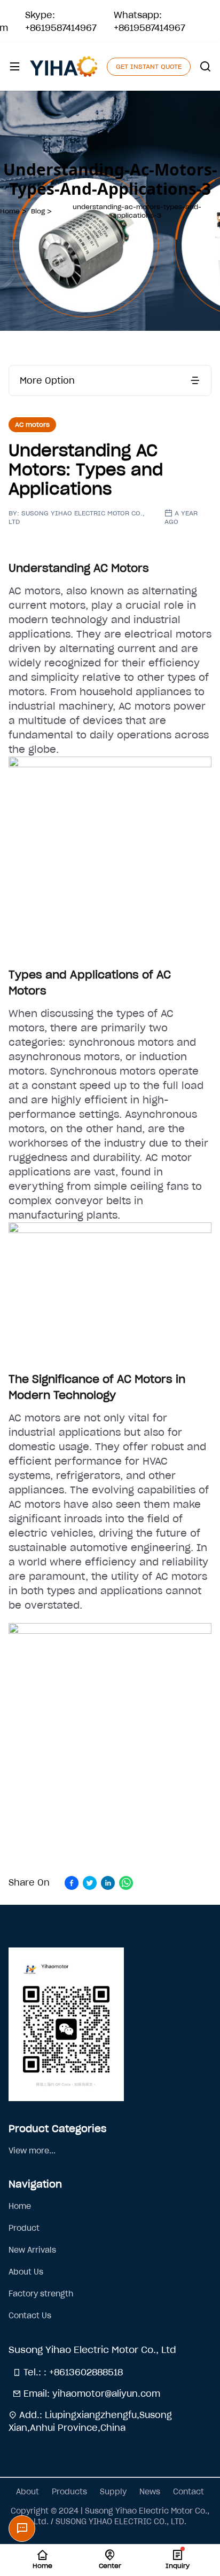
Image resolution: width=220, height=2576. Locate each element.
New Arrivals (32, 2250)
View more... (32, 2151)
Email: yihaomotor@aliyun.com (91, 2394)
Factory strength (41, 2294)
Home (20, 2206)
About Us (26, 2272)
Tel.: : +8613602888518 (72, 2372)
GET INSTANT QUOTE (149, 66)
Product (24, 2228)
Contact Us (30, 2316)
